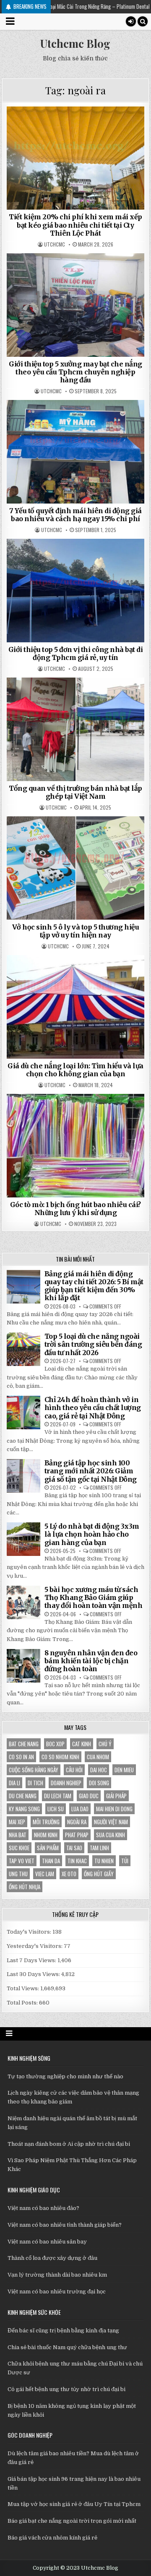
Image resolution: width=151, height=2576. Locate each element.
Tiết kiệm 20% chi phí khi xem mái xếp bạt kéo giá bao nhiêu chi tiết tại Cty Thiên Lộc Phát (75, 225)
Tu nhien (104, 1861)
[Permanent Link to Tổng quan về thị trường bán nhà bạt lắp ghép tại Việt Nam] (76, 729)
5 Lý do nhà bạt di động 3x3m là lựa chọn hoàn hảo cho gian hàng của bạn (92, 1534)
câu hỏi (74, 1770)
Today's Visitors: (30, 1932)
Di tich (35, 1783)
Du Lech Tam (58, 1796)
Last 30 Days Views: (34, 1974)
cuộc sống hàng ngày (34, 1770)
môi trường (46, 1822)
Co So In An (21, 1757)
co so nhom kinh (60, 1757)
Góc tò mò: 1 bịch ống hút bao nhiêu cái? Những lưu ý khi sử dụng (75, 1209)
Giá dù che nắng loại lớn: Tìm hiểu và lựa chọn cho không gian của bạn (75, 1070)
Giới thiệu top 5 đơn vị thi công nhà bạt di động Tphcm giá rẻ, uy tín (76, 653)
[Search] (143, 21)
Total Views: (23, 1988)
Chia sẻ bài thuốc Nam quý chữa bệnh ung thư (67, 2347)
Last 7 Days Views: (32, 1960)
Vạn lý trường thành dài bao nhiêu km (57, 2275)
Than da (51, 1861)
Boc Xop (55, 1744)
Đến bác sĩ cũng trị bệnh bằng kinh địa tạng (63, 2331)
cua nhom (98, 1757)
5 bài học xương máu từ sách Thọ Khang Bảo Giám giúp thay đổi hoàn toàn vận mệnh (94, 1597)
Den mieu (124, 1770)
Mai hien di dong (114, 1809)
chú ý (105, 1744)
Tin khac (77, 1861)
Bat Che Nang (24, 1744)
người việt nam (111, 1822)
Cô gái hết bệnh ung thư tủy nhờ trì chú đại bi (66, 2389)
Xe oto (69, 1874)
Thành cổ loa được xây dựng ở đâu (52, 2258)
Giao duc (89, 1796)
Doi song (99, 1783)
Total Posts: (23, 2003)
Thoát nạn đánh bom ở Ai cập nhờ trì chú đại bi (69, 2144)
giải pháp (116, 1796)
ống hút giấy (99, 1874)
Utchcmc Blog (75, 43)
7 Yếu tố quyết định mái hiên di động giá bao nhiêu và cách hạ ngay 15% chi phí (75, 515)
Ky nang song (24, 1809)
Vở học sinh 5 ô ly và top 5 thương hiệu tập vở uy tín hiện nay (76, 931)
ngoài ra (77, 1822)
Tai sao (74, 1848)
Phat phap (77, 1835)
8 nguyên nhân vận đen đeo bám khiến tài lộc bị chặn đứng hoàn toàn (91, 1661)
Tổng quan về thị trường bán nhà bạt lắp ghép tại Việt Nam (75, 792)
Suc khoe (19, 1848)
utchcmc (55, 244)
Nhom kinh (46, 1835)
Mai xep (17, 1822)
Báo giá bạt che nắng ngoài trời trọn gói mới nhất (72, 2521)
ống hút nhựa (25, 1887)
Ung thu (18, 1874)
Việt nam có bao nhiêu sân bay (47, 2242)
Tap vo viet (22, 1861)
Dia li (14, 1783)
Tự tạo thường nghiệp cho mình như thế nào (65, 2076)
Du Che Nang (23, 1796)
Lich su (56, 1809)
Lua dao (80, 1809)
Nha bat (18, 1835)
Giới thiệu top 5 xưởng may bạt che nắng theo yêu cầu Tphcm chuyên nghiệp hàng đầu (75, 372)
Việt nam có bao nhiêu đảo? (43, 2208)
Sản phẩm (48, 1848)
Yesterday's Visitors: (35, 1946)
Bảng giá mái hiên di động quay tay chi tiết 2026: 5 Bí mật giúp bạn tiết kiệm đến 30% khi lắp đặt (94, 1286)
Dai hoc (99, 1770)
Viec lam (45, 1874)
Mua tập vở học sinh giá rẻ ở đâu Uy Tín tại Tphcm (74, 2504)
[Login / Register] (131, 21)
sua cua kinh (111, 1835)
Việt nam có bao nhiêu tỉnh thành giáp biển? (65, 2225)
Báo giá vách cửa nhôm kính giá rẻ (52, 2538)
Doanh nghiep (66, 1783)
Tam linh (99, 1848)
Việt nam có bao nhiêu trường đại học (57, 2292)
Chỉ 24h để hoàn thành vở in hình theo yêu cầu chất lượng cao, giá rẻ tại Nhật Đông (93, 1407)
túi (125, 1861)
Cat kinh (82, 1744)
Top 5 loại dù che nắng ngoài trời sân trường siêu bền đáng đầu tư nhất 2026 (93, 1344)
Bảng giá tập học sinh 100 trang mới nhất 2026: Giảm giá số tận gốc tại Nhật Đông (91, 1471)
